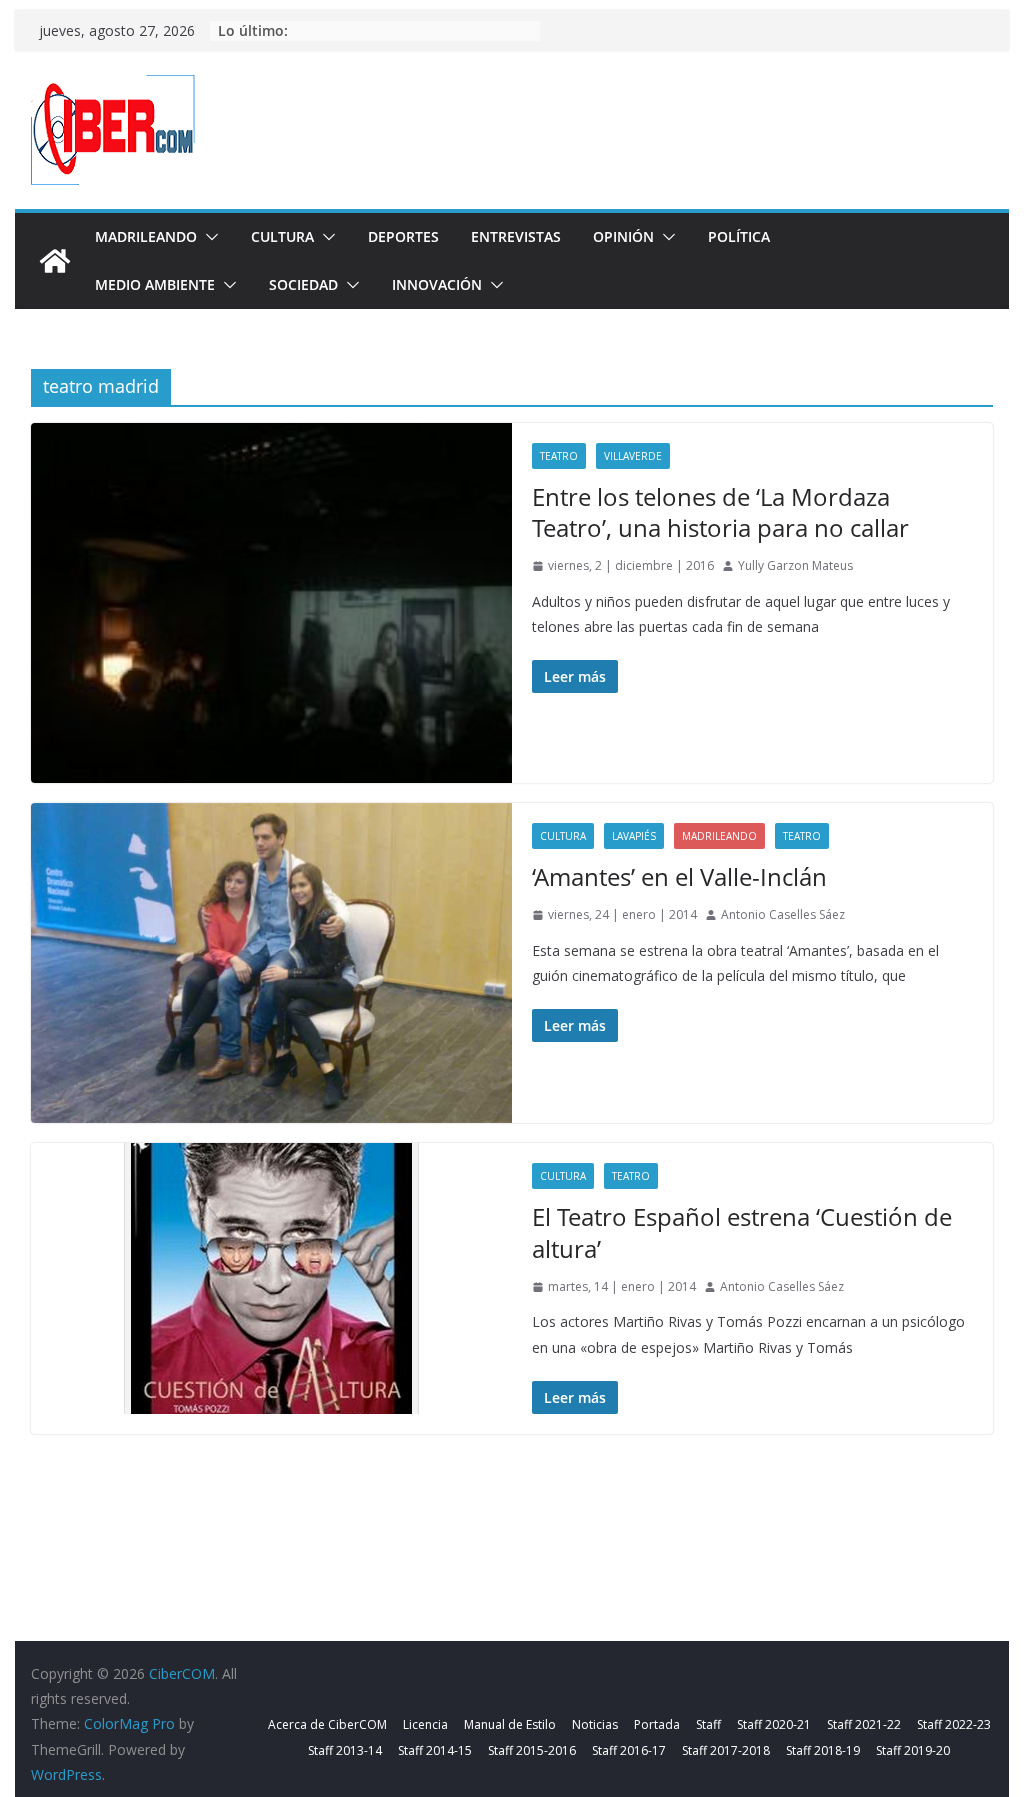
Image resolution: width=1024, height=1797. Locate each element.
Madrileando (146, 236)
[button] (208, 237)
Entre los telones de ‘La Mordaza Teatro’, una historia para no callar (720, 512)
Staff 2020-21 (774, 1724)
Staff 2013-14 (345, 1750)
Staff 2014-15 (435, 1750)
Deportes (403, 236)
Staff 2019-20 (913, 1750)
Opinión (623, 236)
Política (739, 236)
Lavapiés (634, 836)
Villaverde (633, 456)
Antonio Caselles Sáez (783, 914)
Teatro (559, 456)
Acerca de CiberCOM (327, 1724)
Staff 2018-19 (823, 1750)
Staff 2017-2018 (726, 1750)
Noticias (595, 1724)
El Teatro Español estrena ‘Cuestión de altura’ (742, 1232)
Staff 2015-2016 (532, 1750)
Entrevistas (516, 236)
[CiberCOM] (55, 261)
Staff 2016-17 (629, 1750)
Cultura (282, 236)
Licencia (425, 1724)
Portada (657, 1724)
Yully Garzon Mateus (795, 565)
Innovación (437, 284)
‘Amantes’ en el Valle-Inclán (679, 876)
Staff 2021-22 (864, 1724)
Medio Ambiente (155, 284)
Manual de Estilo (510, 1724)
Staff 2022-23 (954, 1724)
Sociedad (303, 284)
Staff (708, 1724)
